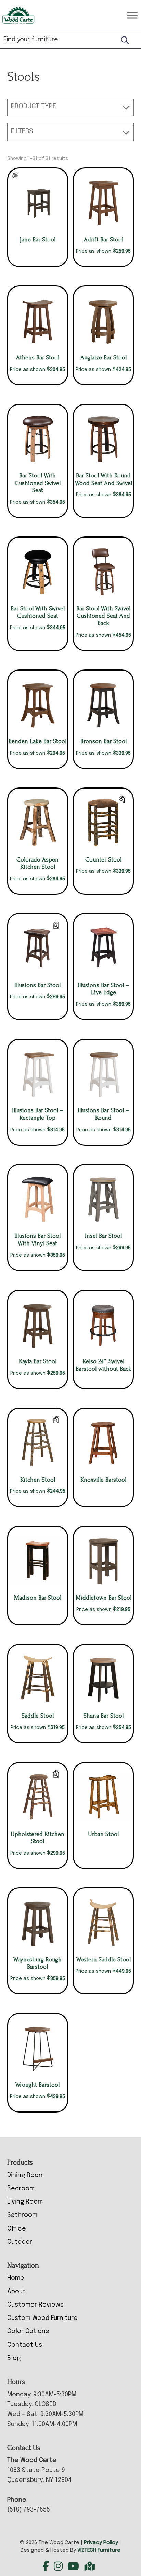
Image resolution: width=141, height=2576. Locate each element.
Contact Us (25, 2345)
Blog (14, 2358)
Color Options (28, 2331)
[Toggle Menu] (132, 15)
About (16, 2292)
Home (16, 2278)
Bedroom (21, 2189)
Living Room (25, 2202)
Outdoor (20, 2242)
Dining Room (25, 2175)
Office (17, 2229)
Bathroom (22, 2215)
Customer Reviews (35, 2305)
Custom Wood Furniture (42, 2318)
